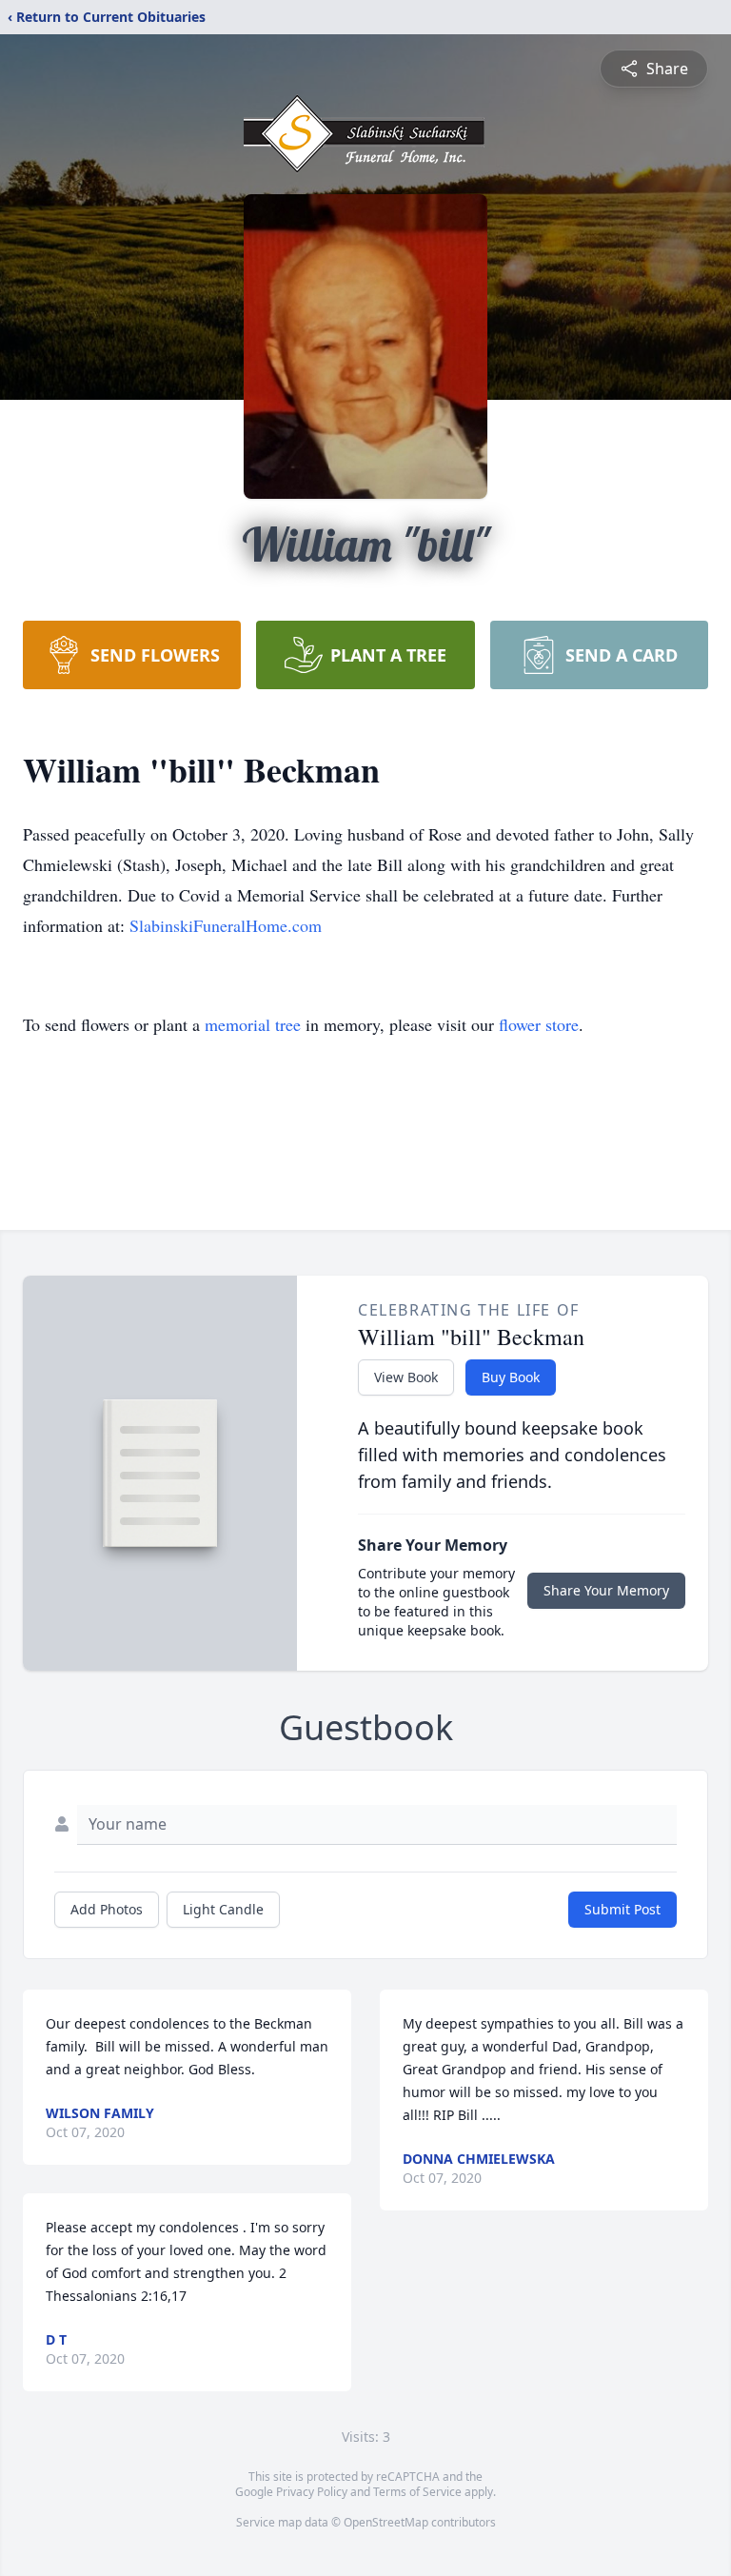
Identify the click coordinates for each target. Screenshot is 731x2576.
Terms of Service (417, 2492)
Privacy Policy (312, 2492)
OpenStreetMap (386, 2522)
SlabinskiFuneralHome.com (226, 925)
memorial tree (253, 1024)
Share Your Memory (606, 1590)
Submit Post (622, 1909)
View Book (406, 1377)
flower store (539, 1024)
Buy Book (511, 1377)
